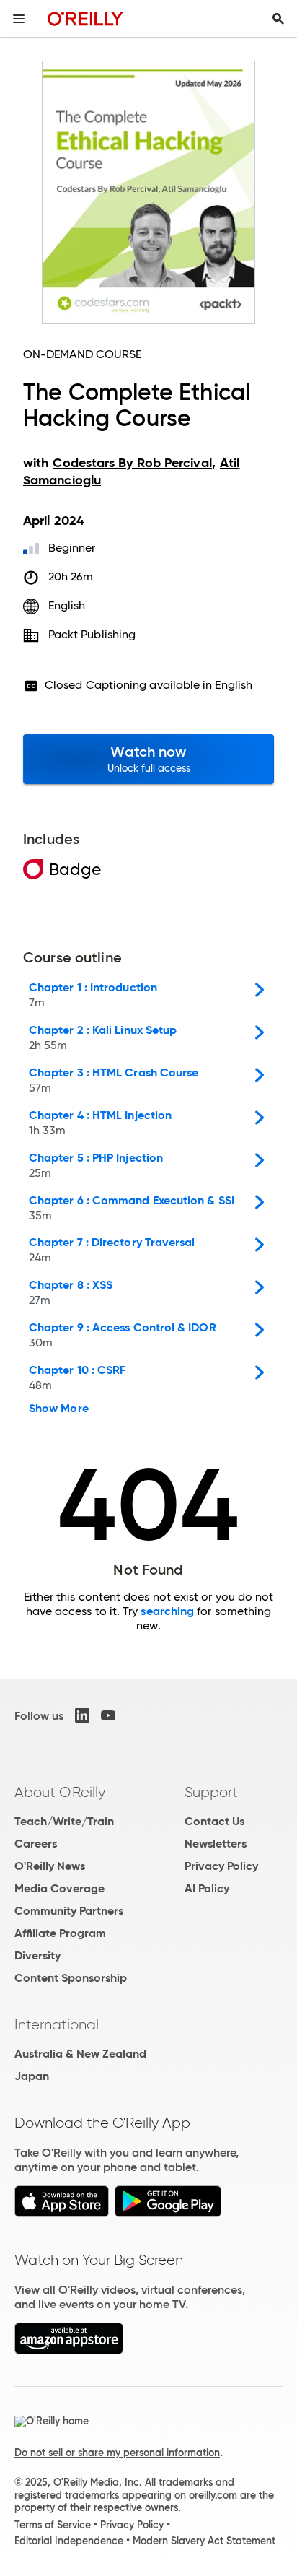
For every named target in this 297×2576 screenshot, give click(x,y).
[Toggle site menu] (19, 19)
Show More (59, 1409)
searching (167, 1611)
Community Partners (69, 1911)
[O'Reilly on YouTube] (108, 1715)
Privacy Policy (221, 1866)
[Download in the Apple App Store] (62, 2213)
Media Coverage (59, 1888)
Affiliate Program (60, 1933)
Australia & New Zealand (80, 2054)
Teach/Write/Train (64, 1821)
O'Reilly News (50, 1866)
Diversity (37, 1955)
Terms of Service (53, 2525)
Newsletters (216, 1844)
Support (211, 1792)
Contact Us (214, 1821)
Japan (32, 2076)
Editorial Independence (69, 2541)
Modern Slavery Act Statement (204, 2541)
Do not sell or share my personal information (117, 2453)
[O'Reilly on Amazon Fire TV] (69, 2350)
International (57, 2024)
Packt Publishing (92, 634)
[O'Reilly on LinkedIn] (82, 1715)
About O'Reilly (60, 1792)
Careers (36, 1844)
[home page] (85, 18)
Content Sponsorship (71, 1978)
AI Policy (207, 1888)
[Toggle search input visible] (278, 19)
